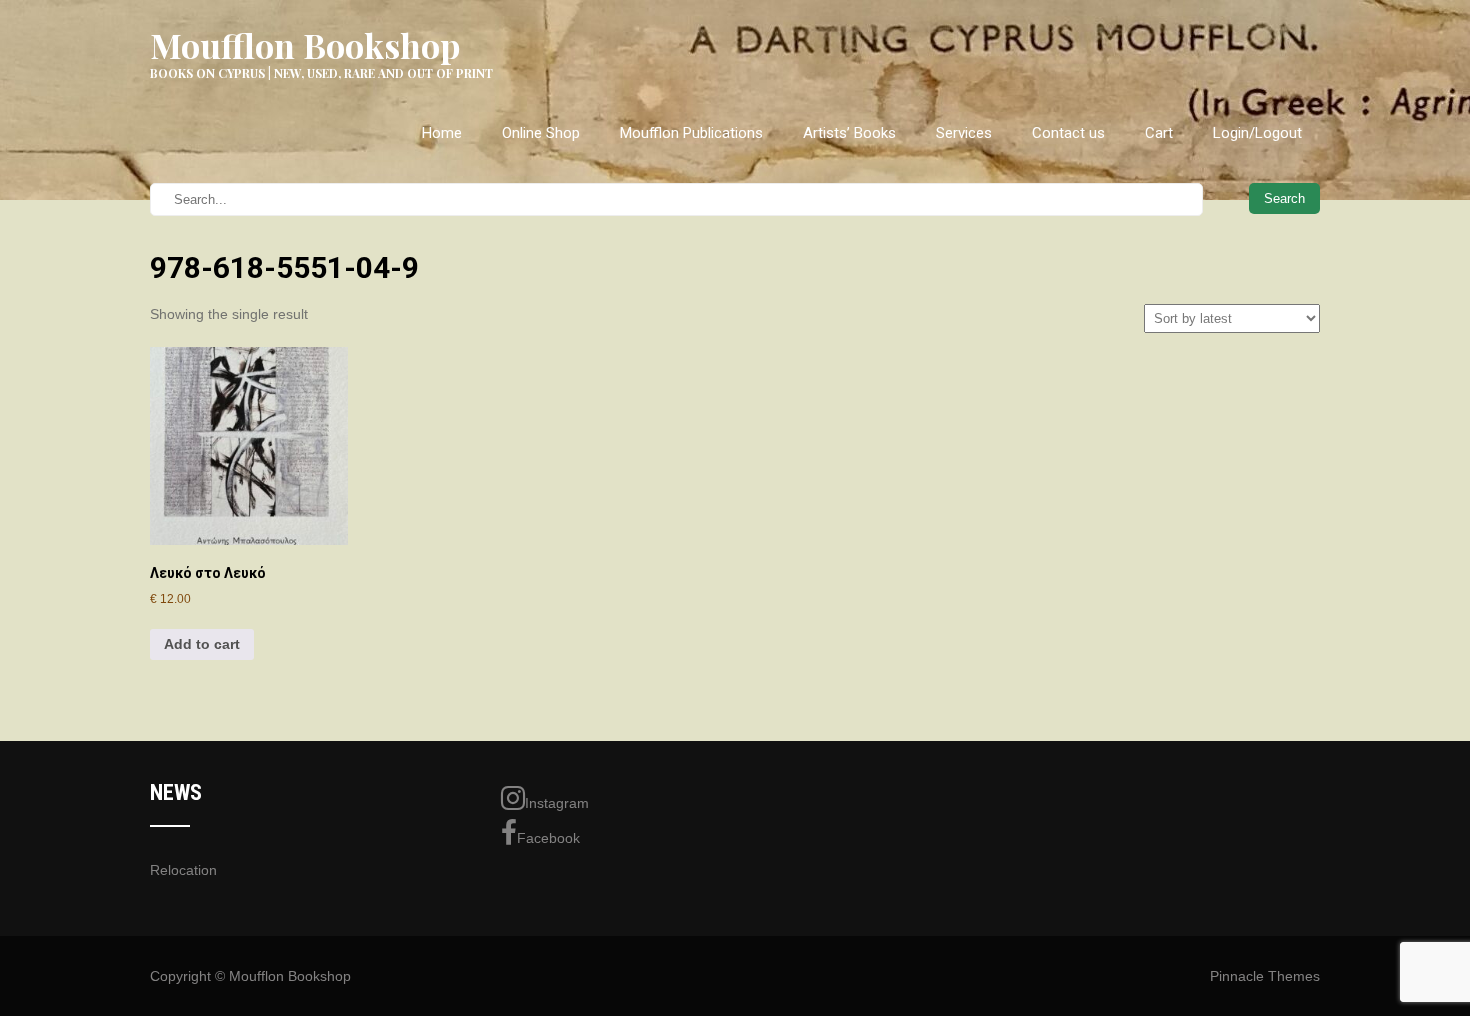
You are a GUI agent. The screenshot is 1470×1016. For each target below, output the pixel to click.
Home (442, 133)
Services (964, 133)
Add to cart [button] (202, 644)
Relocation (183, 870)
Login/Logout (1257, 133)
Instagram (557, 803)
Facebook (548, 838)
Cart (1159, 133)
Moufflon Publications (691, 133)
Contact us (1068, 133)
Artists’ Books (849, 133)
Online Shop (541, 133)
